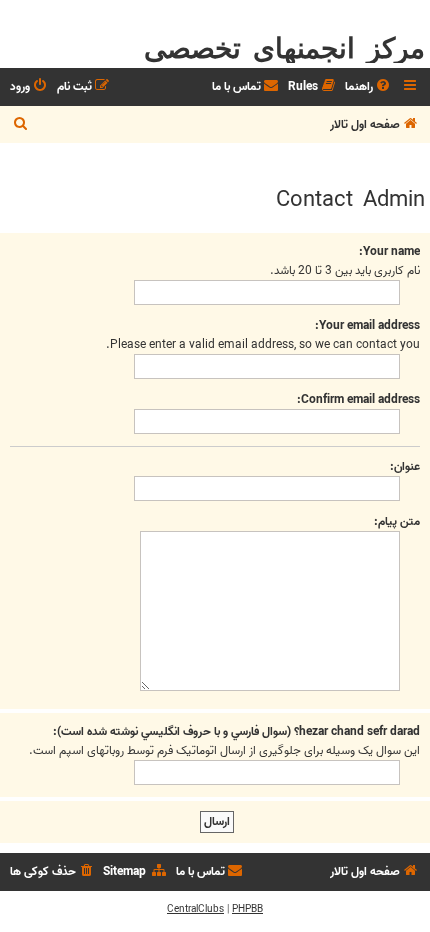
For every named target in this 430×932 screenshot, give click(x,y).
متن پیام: (397, 521)
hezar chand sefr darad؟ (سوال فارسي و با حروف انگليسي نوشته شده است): (236, 731)
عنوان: (405, 466)
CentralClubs (195, 909)
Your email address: (367, 325)
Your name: (389, 251)
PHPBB (247, 909)
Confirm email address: (358, 399)
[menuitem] (369, 87)
